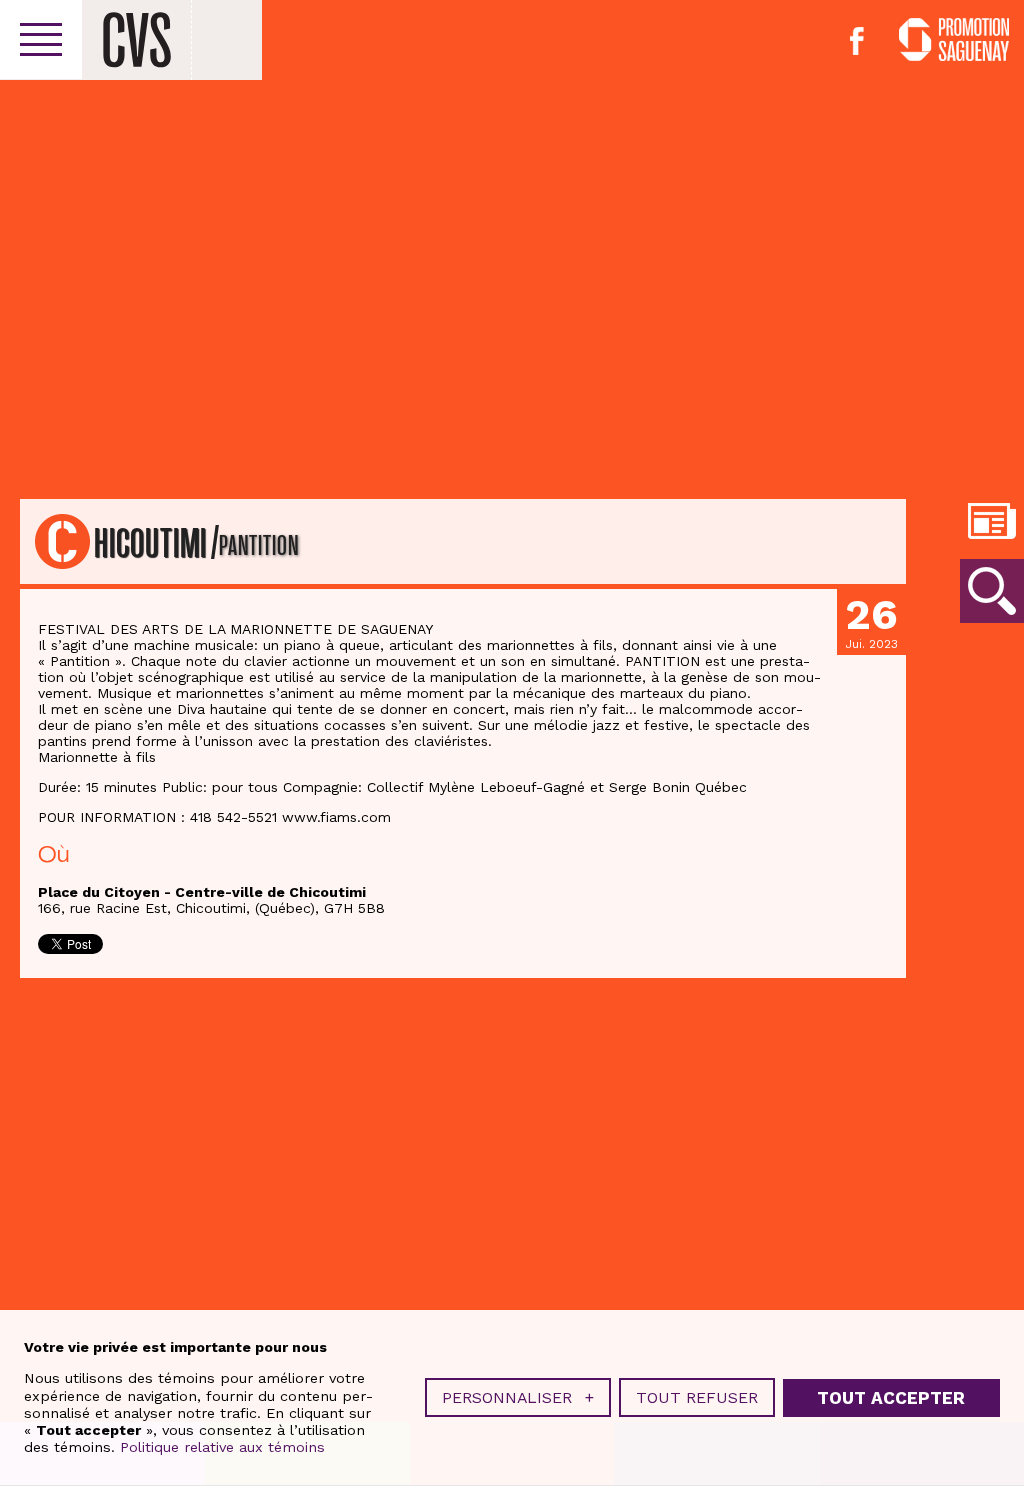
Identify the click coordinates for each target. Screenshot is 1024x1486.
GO (992, 591)
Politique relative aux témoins (222, 1447)
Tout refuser (697, 1397)
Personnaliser (518, 1397)
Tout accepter (891, 1398)
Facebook (857, 41)
